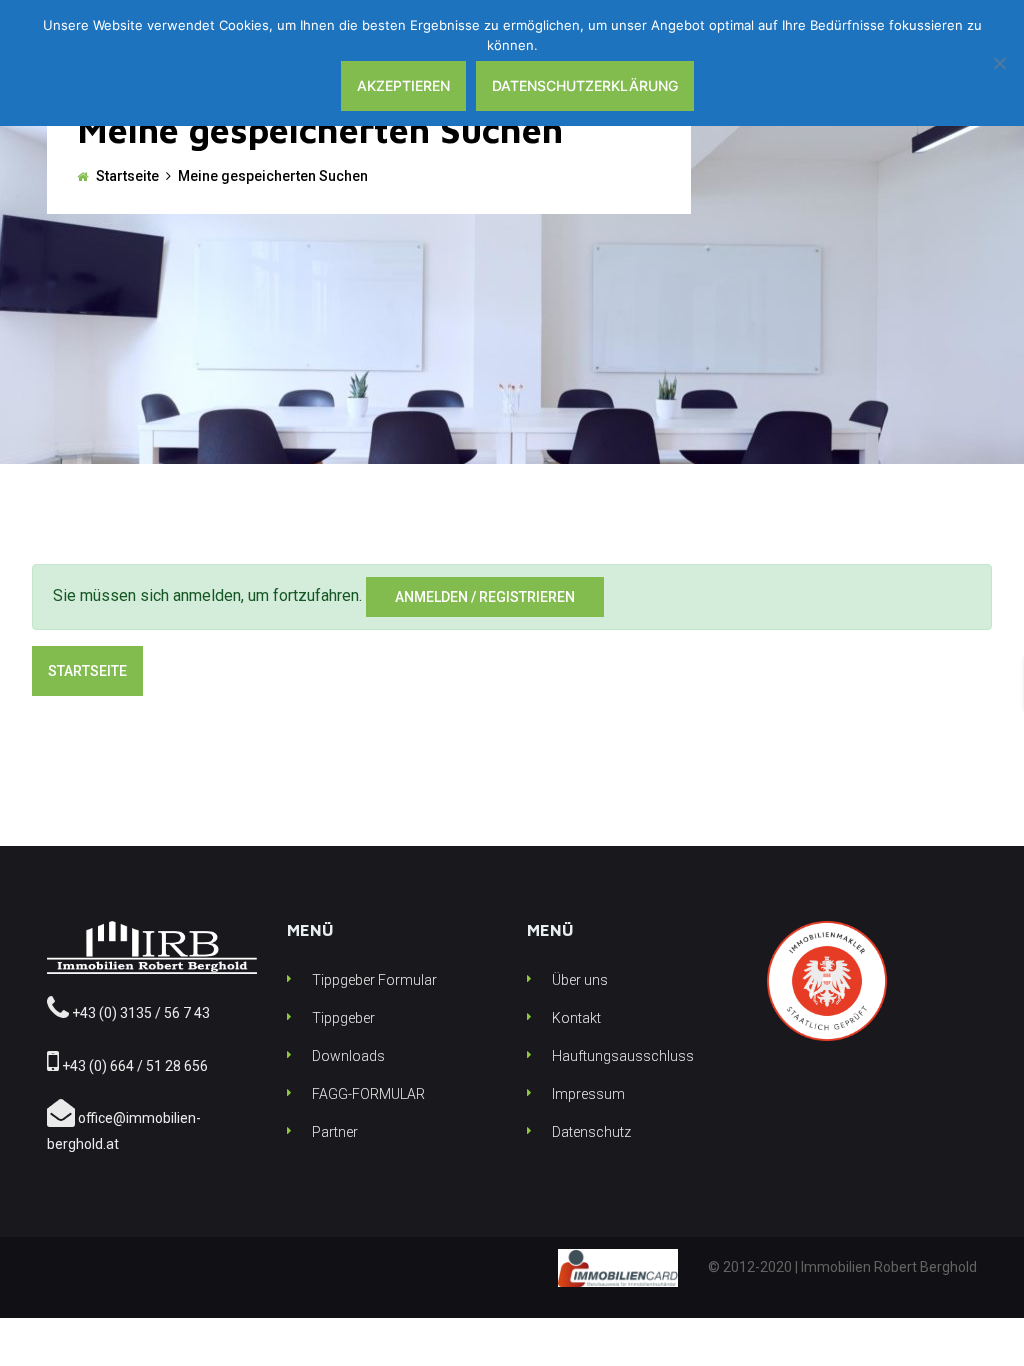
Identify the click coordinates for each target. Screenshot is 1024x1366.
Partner (335, 1132)
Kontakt (576, 1018)
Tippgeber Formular (374, 980)
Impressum (588, 1094)
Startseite (127, 176)
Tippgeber (343, 1018)
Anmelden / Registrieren (485, 597)
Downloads (348, 1056)
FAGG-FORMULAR (368, 1094)
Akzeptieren (403, 85)
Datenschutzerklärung (585, 85)
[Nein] (999, 63)
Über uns (580, 980)
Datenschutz (591, 1132)
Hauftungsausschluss (623, 1056)
